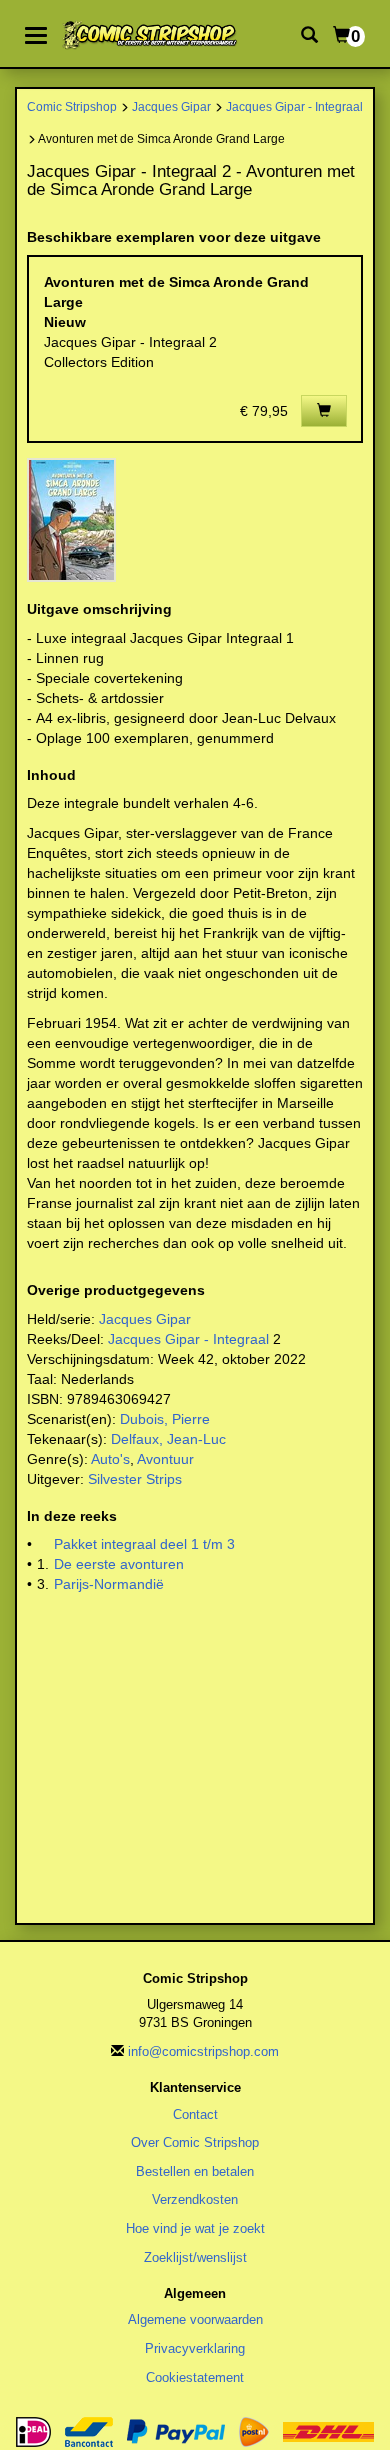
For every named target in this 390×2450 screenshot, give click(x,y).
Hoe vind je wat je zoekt (195, 2228)
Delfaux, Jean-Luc (168, 1439)
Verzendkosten (195, 2199)
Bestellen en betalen (195, 2171)
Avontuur (165, 1459)
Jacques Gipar (171, 106)
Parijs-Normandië (109, 1584)
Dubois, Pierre (165, 1419)
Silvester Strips (135, 1479)
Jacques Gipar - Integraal (294, 106)
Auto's (110, 1459)
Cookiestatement (195, 2377)
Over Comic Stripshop (195, 2142)
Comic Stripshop (72, 106)
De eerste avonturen (119, 1564)
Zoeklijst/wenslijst (195, 2257)
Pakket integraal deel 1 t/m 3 (144, 1544)
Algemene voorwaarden (195, 2319)
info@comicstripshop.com (203, 2051)
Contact (195, 2114)
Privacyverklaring (195, 2348)
